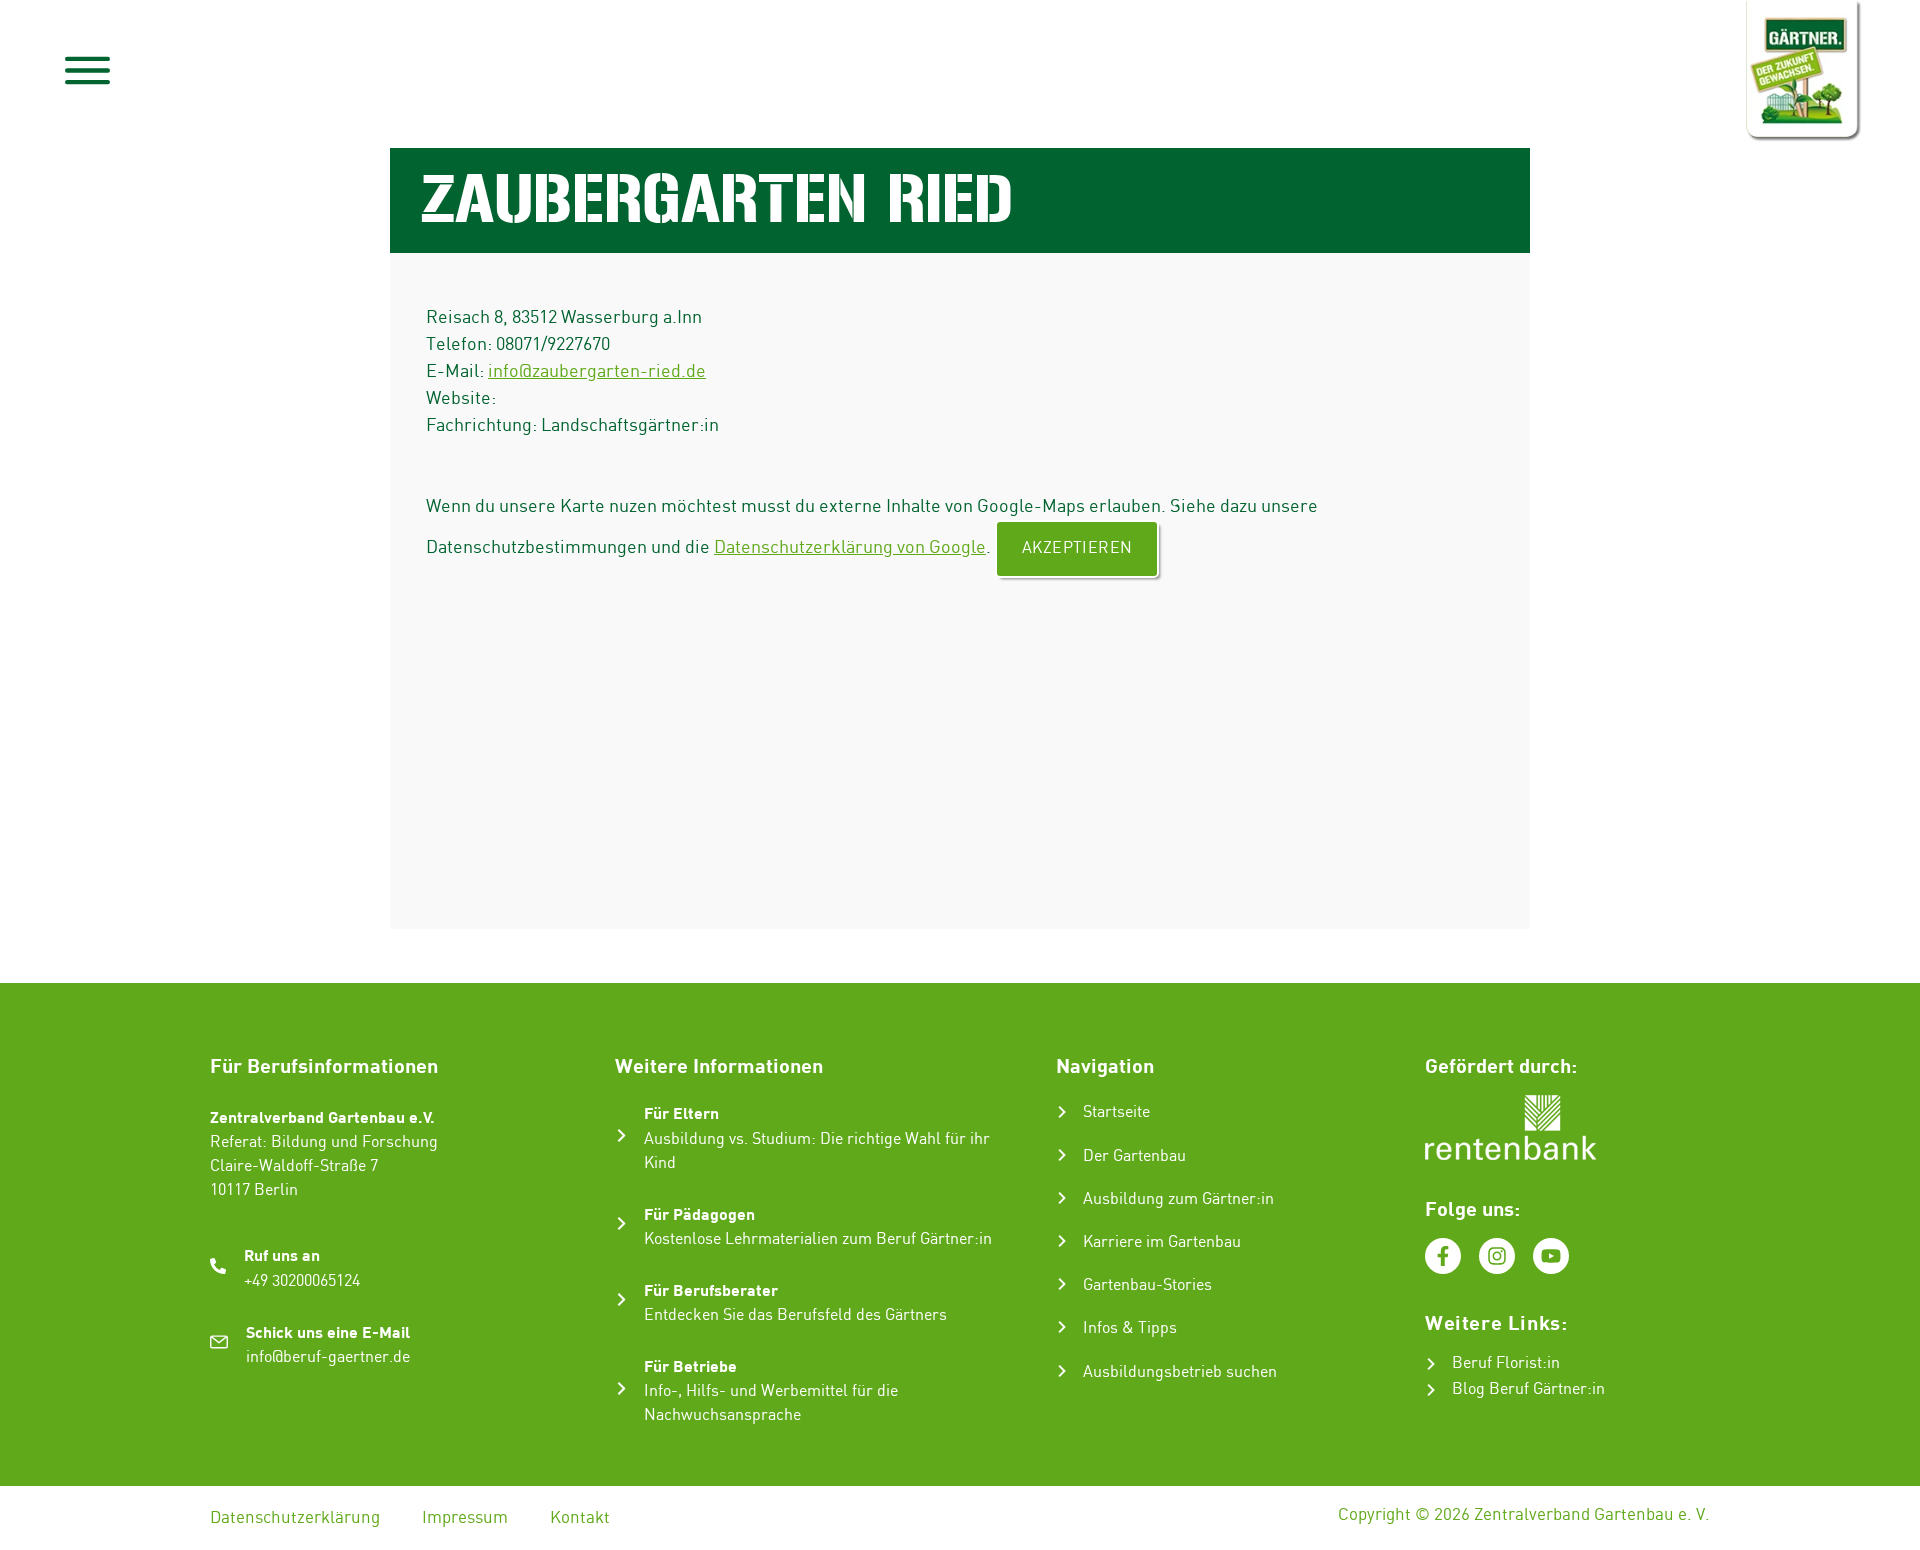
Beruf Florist (1497, 1363)
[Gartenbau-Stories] (1062, 1284)
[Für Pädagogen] (621, 1223)
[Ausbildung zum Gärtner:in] (1062, 1198)
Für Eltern (681, 1112)
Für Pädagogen (699, 1213)
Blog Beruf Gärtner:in (1528, 1389)
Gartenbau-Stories (1147, 1285)
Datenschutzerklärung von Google (850, 547)
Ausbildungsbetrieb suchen (1180, 1372)
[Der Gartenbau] (1062, 1155)
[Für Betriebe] (621, 1388)
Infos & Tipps (1130, 1328)
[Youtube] (1551, 1256)
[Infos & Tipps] (1062, 1327)
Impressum (465, 1518)
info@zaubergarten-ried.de (597, 371)
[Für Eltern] (621, 1135)
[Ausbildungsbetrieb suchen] (1062, 1371)
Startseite (1116, 1112)
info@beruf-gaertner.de (328, 1357)
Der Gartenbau (1134, 1156)
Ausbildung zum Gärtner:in (1178, 1199)
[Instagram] (1497, 1256)
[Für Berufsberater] (621, 1299)
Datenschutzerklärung (295, 1518)
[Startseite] (1062, 1112)
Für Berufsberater (711, 1289)
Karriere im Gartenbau (1162, 1242)
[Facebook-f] (1443, 1256)
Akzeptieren (1077, 548)
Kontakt (580, 1518)
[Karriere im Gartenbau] (1062, 1241)
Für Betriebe (690, 1365)
